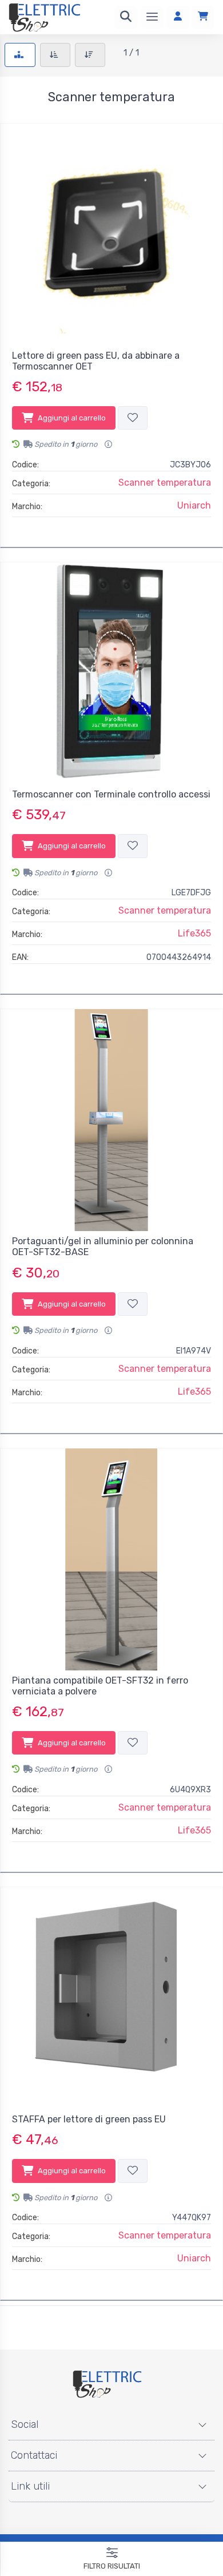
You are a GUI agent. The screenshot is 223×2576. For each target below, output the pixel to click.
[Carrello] (203, 17)
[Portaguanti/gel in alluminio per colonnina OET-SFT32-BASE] (111, 1120)
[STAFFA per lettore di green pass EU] (111, 1998)
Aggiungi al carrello (72, 418)
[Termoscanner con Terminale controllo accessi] (111, 673)
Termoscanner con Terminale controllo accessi (111, 794)
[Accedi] (178, 17)
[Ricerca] (126, 17)
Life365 (194, 933)
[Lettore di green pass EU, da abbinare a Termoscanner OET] (111, 235)
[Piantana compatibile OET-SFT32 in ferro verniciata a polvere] (111, 1559)
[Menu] (152, 17)
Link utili (30, 2486)
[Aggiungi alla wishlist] (133, 418)
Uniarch (194, 505)
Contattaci (34, 2455)
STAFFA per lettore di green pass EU (89, 2119)
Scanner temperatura (165, 483)
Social (25, 2424)
